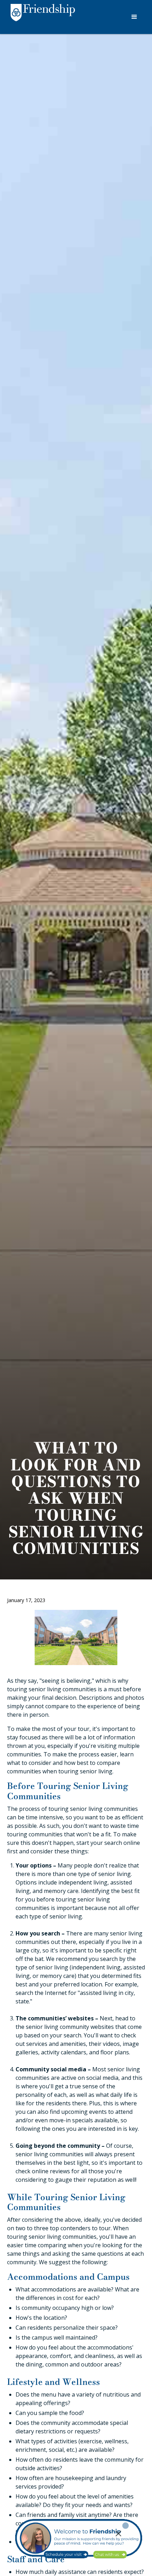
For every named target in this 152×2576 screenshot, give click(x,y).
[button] (134, 17)
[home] (41, 18)
